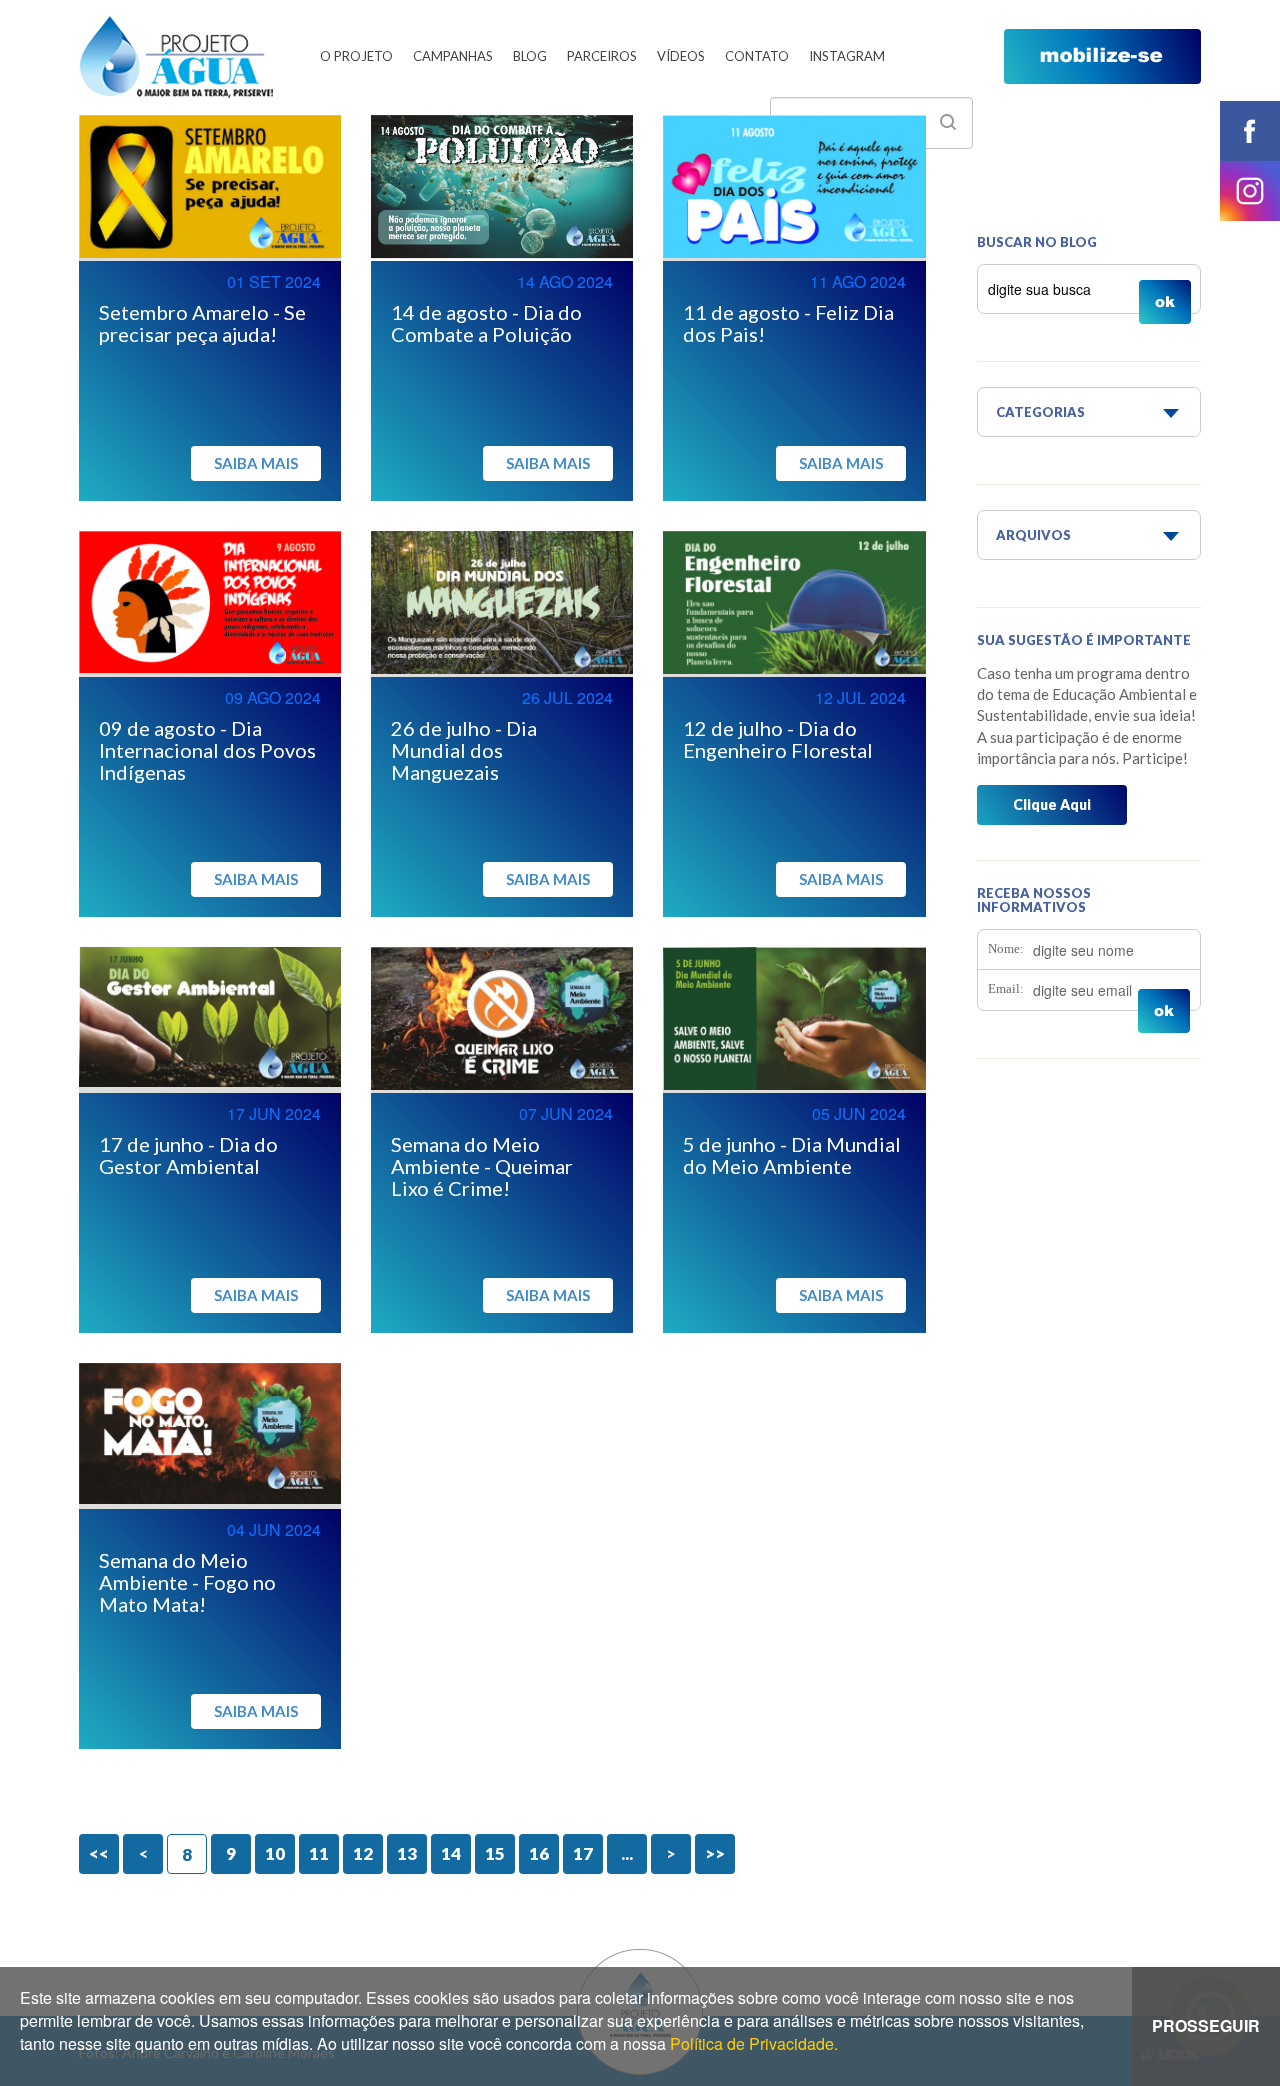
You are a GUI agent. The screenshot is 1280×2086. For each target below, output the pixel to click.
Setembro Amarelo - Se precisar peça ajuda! (202, 323)
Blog (530, 56)
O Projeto (356, 56)
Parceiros (602, 56)
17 (583, 1853)
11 (319, 1853)
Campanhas (453, 56)
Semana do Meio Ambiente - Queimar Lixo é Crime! (482, 1166)
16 (539, 1853)
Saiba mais (256, 463)
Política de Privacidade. (754, 2043)
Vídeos (681, 56)
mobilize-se (1102, 56)
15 (495, 1853)
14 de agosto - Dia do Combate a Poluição (486, 323)
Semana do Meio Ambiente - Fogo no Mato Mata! (187, 1582)
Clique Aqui (1052, 804)
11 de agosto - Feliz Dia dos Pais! (788, 323)
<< (99, 1853)
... (627, 1853)
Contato (757, 56)
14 (451, 1853)
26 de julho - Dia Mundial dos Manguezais (464, 750)
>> (715, 1853)
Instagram (847, 56)
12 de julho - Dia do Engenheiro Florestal (778, 739)
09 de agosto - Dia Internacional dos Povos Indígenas (207, 750)
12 (363, 1853)
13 (407, 1853)
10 (275, 1853)
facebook (1250, 131)
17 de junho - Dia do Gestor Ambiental (188, 1155)
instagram (1250, 191)
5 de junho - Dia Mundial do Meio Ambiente (792, 1155)
